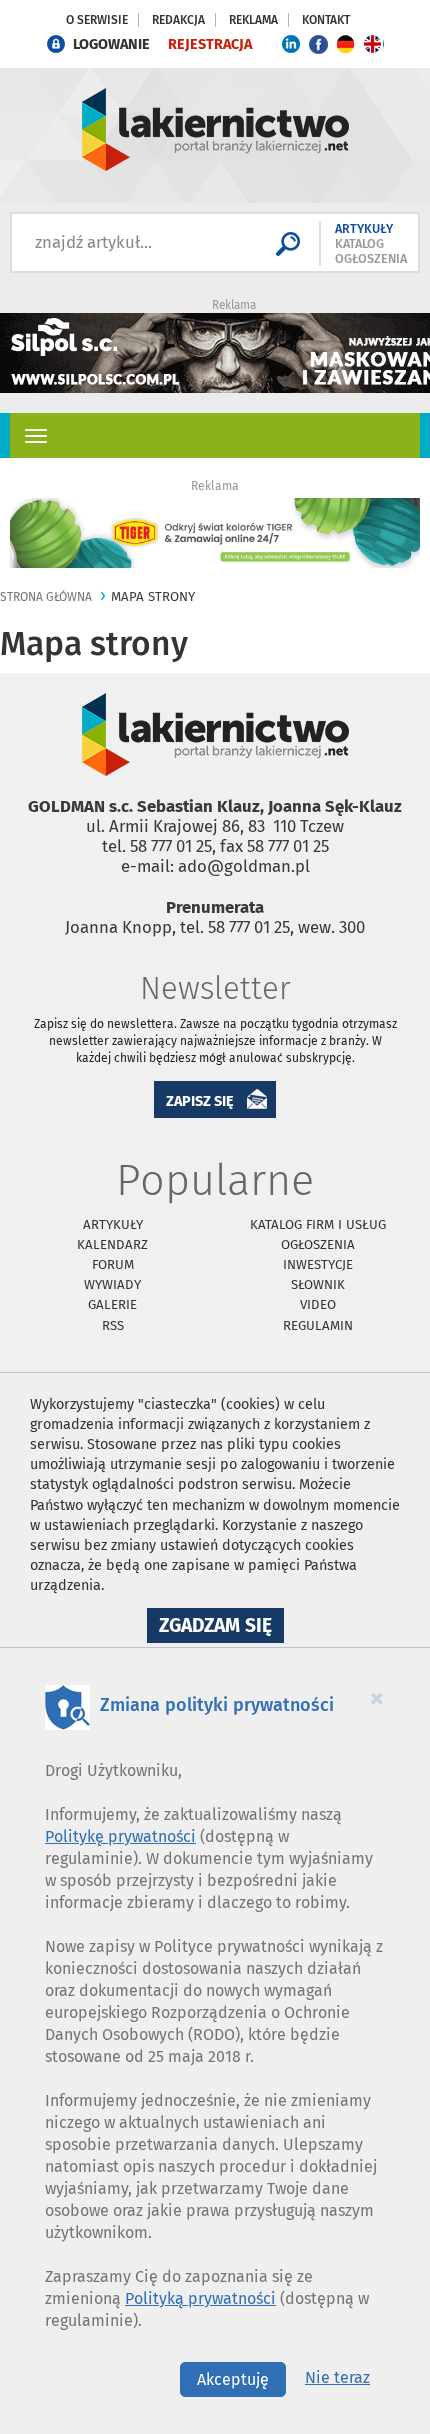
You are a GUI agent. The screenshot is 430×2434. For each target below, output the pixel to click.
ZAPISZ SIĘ (200, 1101)
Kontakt (326, 20)
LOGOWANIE (111, 44)
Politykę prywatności (120, 1836)
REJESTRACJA (210, 44)
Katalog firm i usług (318, 1224)
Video (318, 1304)
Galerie (112, 1304)
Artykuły (113, 1224)
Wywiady (112, 1284)
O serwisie (97, 20)
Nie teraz (337, 2377)
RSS (113, 1325)
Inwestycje (318, 1264)
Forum (113, 1264)
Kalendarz (112, 1244)
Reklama (253, 20)
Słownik (318, 1284)
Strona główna (46, 597)
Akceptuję (233, 2379)
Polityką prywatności (200, 2298)
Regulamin (318, 1325)
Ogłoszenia (318, 1244)
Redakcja (178, 20)
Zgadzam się (221, 1628)
